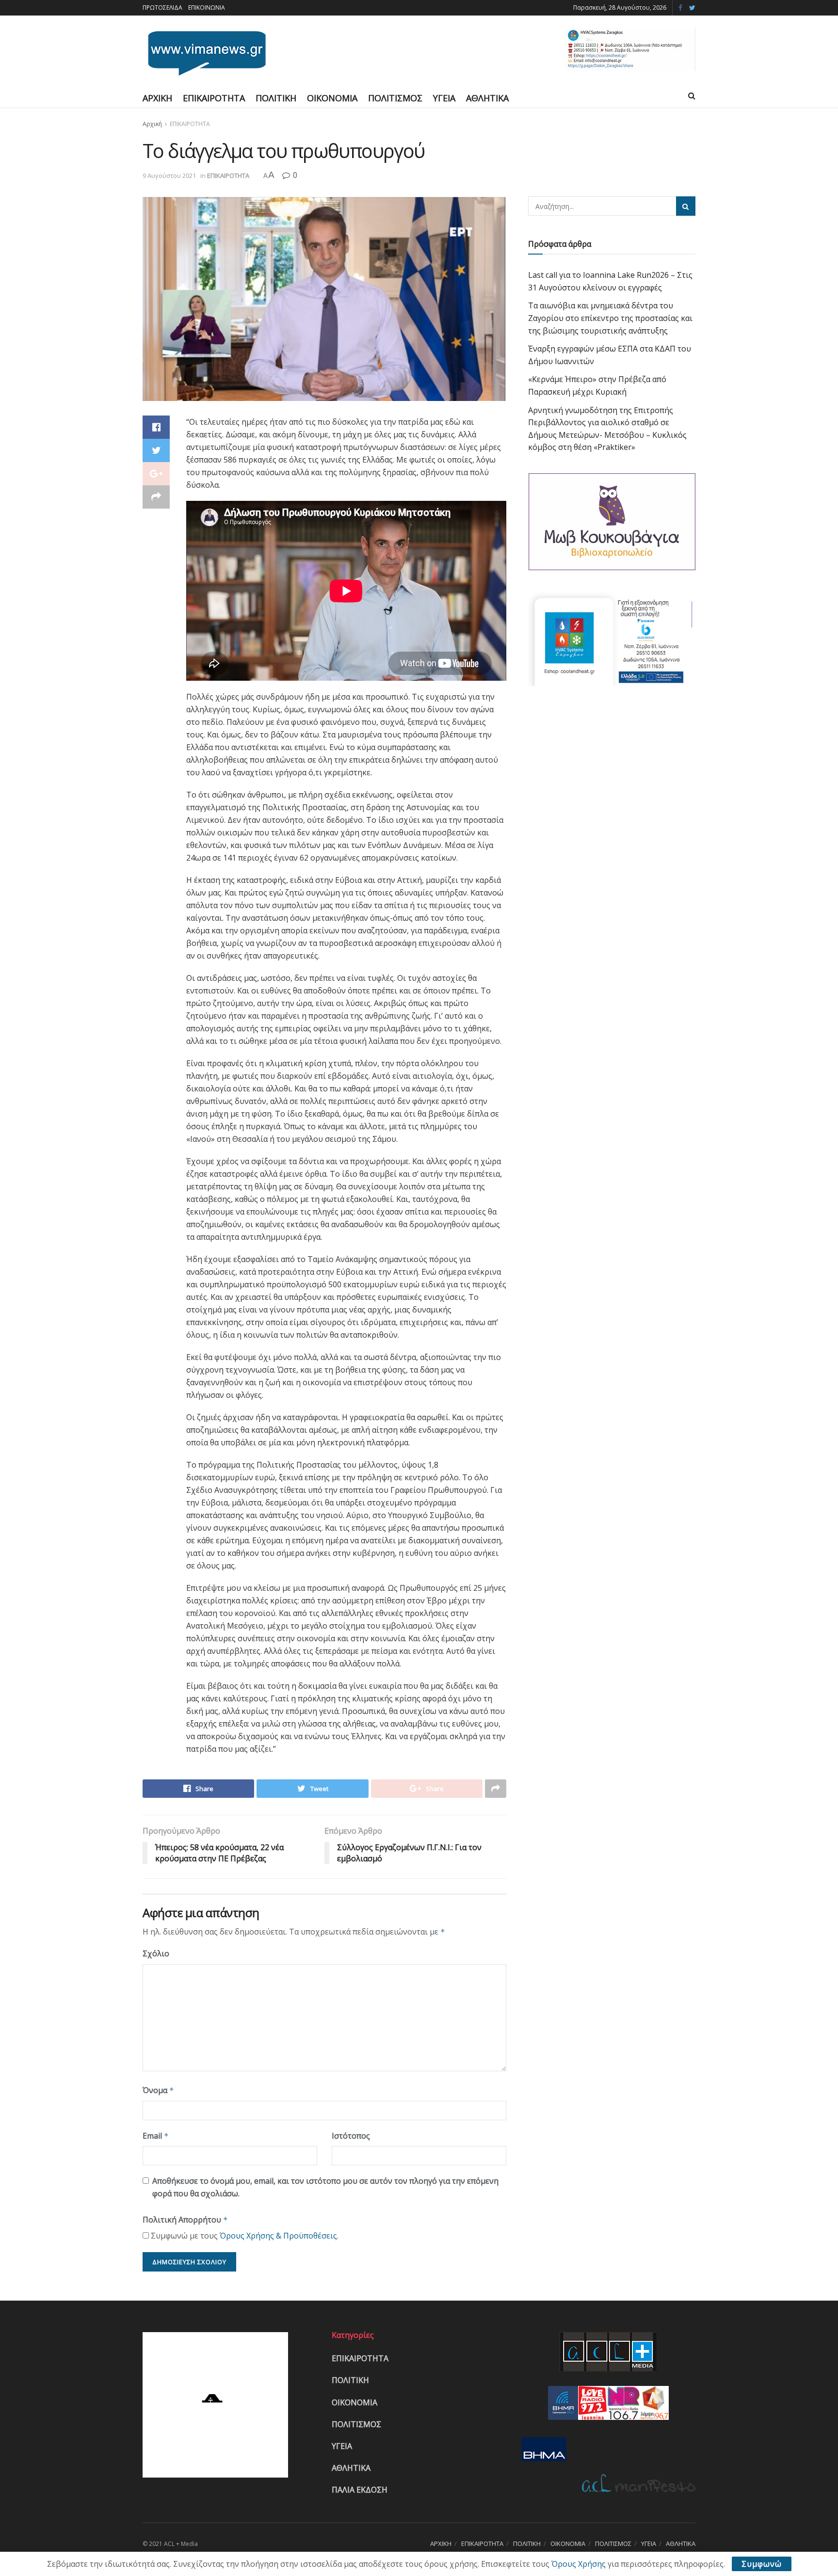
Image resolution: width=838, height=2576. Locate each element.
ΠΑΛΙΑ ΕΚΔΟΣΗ (360, 2490)
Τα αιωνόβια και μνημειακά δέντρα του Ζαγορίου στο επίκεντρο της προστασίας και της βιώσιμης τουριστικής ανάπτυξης (610, 318)
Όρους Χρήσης (579, 2564)
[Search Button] (686, 206)
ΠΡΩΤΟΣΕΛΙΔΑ (162, 8)
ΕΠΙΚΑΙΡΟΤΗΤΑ (214, 98)
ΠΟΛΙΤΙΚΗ (276, 98)
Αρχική (152, 124)
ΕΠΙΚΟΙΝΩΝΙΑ (207, 8)
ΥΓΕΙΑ (444, 98)
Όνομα (158, 2090)
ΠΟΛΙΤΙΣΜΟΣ (395, 98)
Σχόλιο (156, 1953)
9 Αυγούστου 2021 (169, 176)
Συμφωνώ (762, 2564)
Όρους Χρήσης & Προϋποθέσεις (278, 2236)
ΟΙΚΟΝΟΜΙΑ (332, 98)
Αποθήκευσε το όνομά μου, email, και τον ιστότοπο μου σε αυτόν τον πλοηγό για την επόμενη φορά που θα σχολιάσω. (325, 2187)
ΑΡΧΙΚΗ (157, 98)
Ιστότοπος (351, 2136)
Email (156, 2136)
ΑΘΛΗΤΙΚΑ (487, 98)
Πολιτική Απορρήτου (185, 2220)
